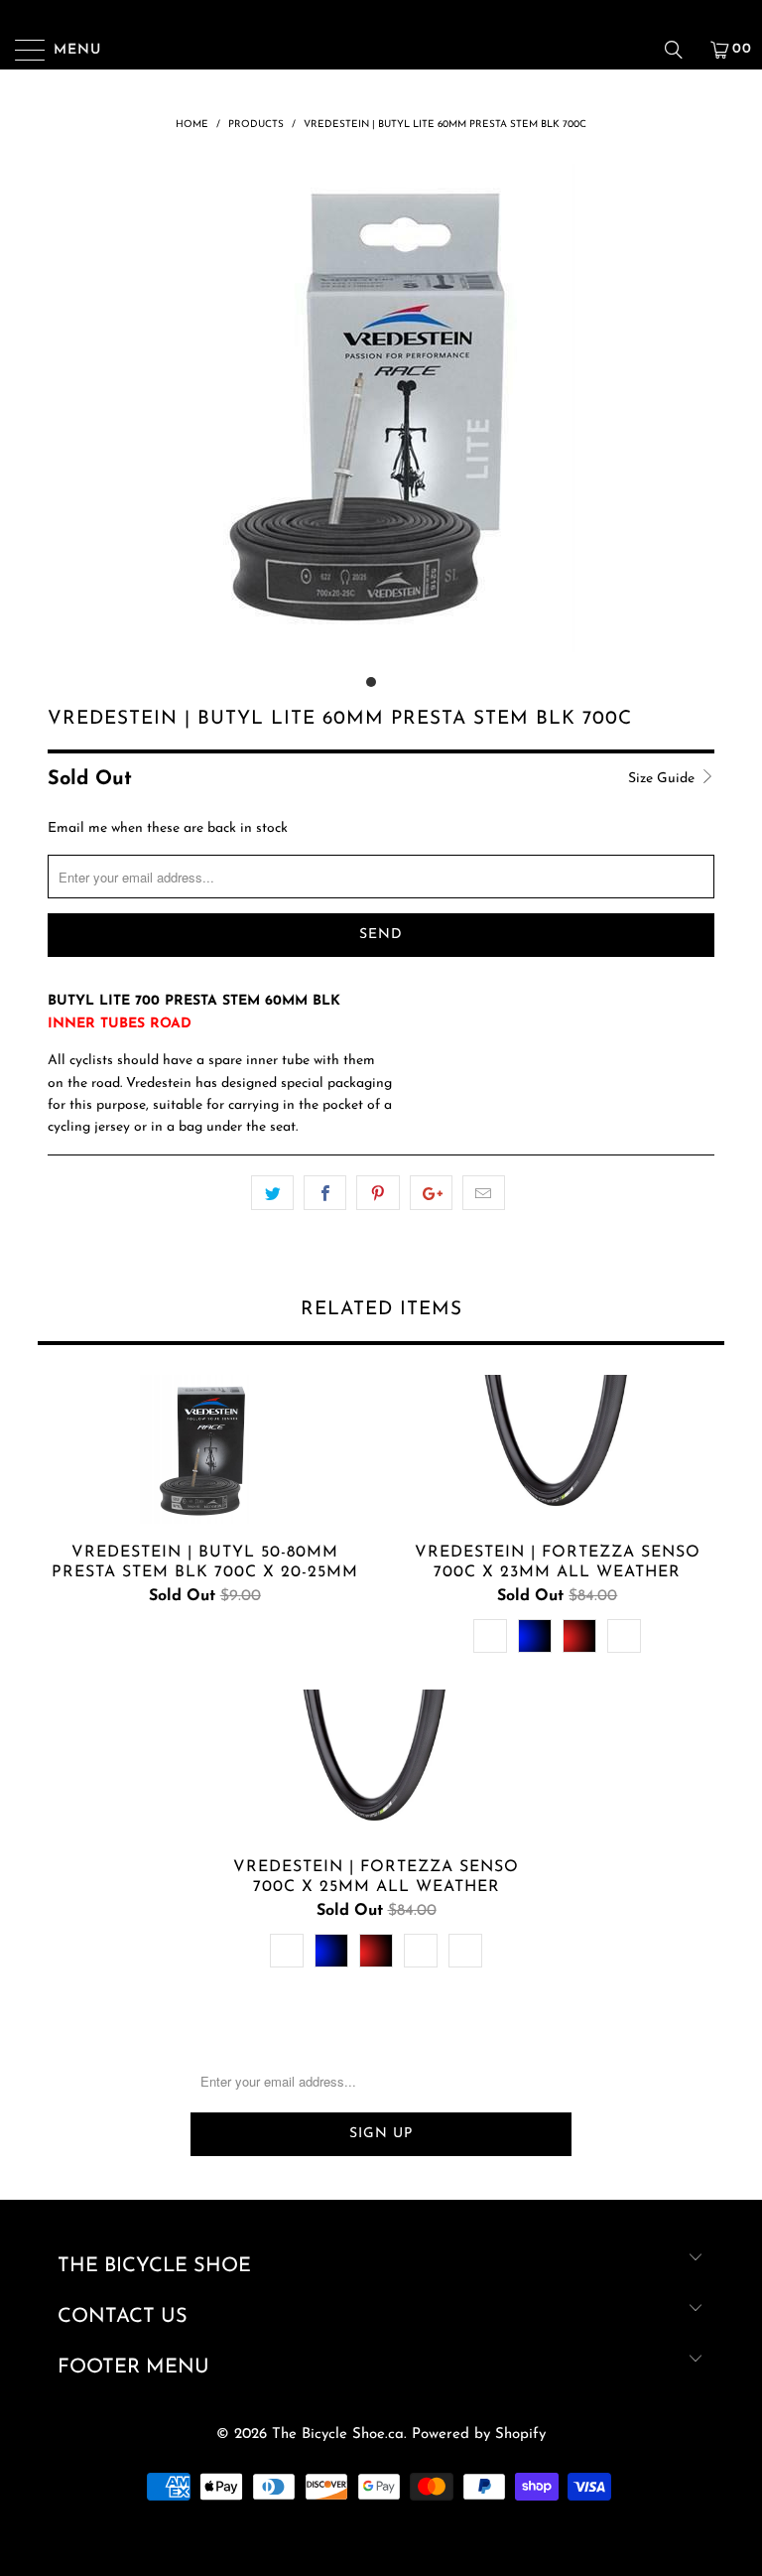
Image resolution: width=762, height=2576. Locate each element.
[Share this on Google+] (431, 1193)
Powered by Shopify (479, 2435)
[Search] (681, 50)
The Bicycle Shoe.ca (338, 2435)
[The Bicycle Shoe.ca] (381, 50)
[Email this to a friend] (484, 1193)
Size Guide (663, 779)
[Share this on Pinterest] (378, 1193)
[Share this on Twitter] (272, 1193)
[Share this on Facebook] (325, 1193)
